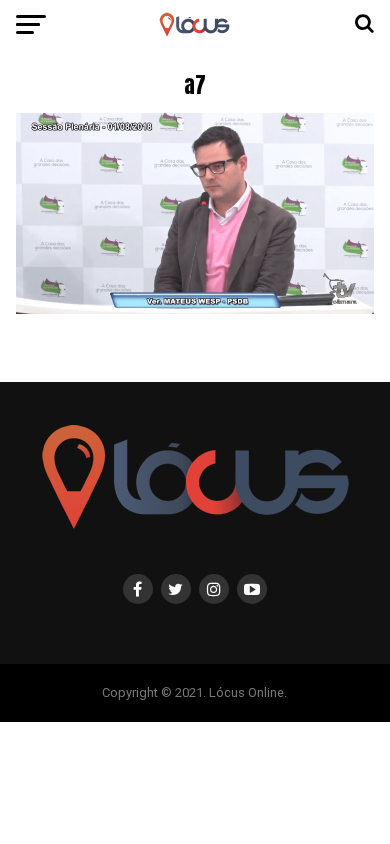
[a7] (194, 308)
